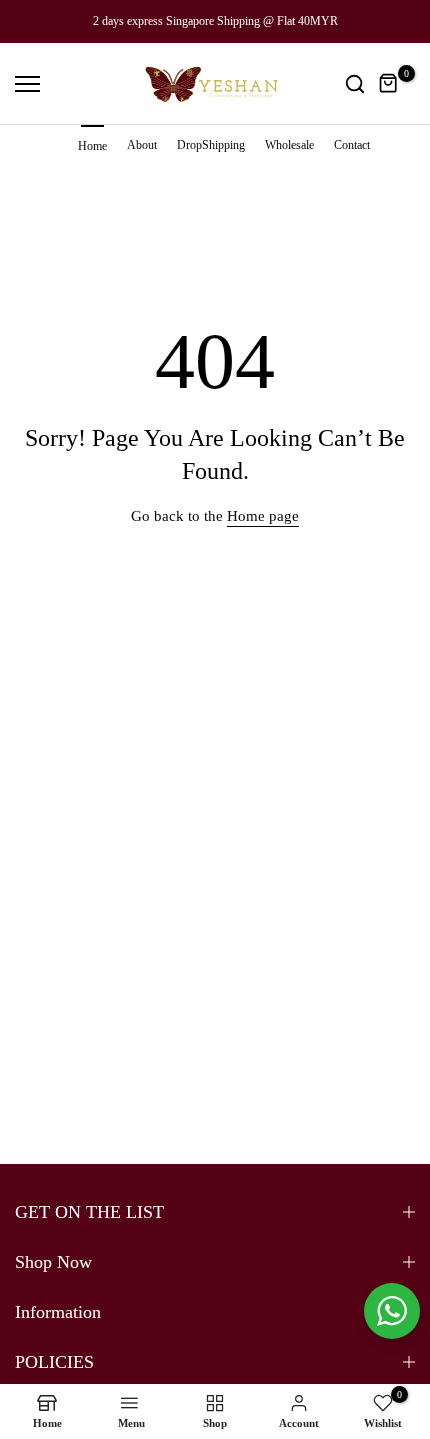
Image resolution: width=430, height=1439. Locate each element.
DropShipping (211, 145)
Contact (352, 145)
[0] (389, 84)
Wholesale (289, 145)
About (142, 145)
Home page (263, 516)
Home (92, 146)
